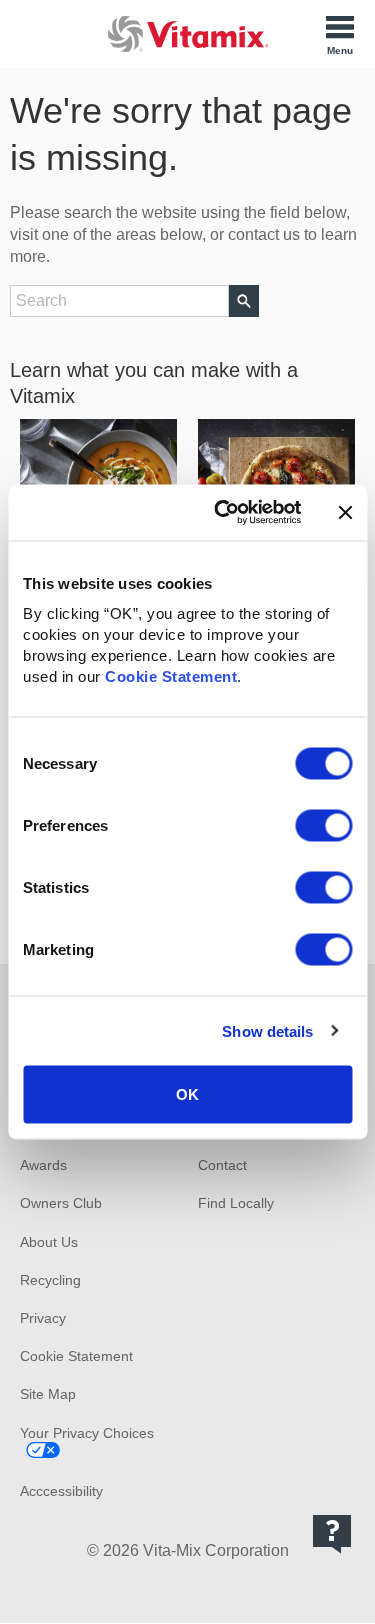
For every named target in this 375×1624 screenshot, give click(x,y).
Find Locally (236, 1203)
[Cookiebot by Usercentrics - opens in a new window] (223, 513)
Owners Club (61, 1203)
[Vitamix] (188, 33)
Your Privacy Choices (87, 1433)
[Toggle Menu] (340, 34)
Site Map (48, 1394)
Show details (267, 1030)
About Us (49, 1242)
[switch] (323, 826)
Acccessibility (61, 1491)
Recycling (50, 1280)
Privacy (43, 1318)
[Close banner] (345, 512)
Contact (222, 1165)
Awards (43, 1165)
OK (187, 1094)
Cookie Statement (171, 676)
